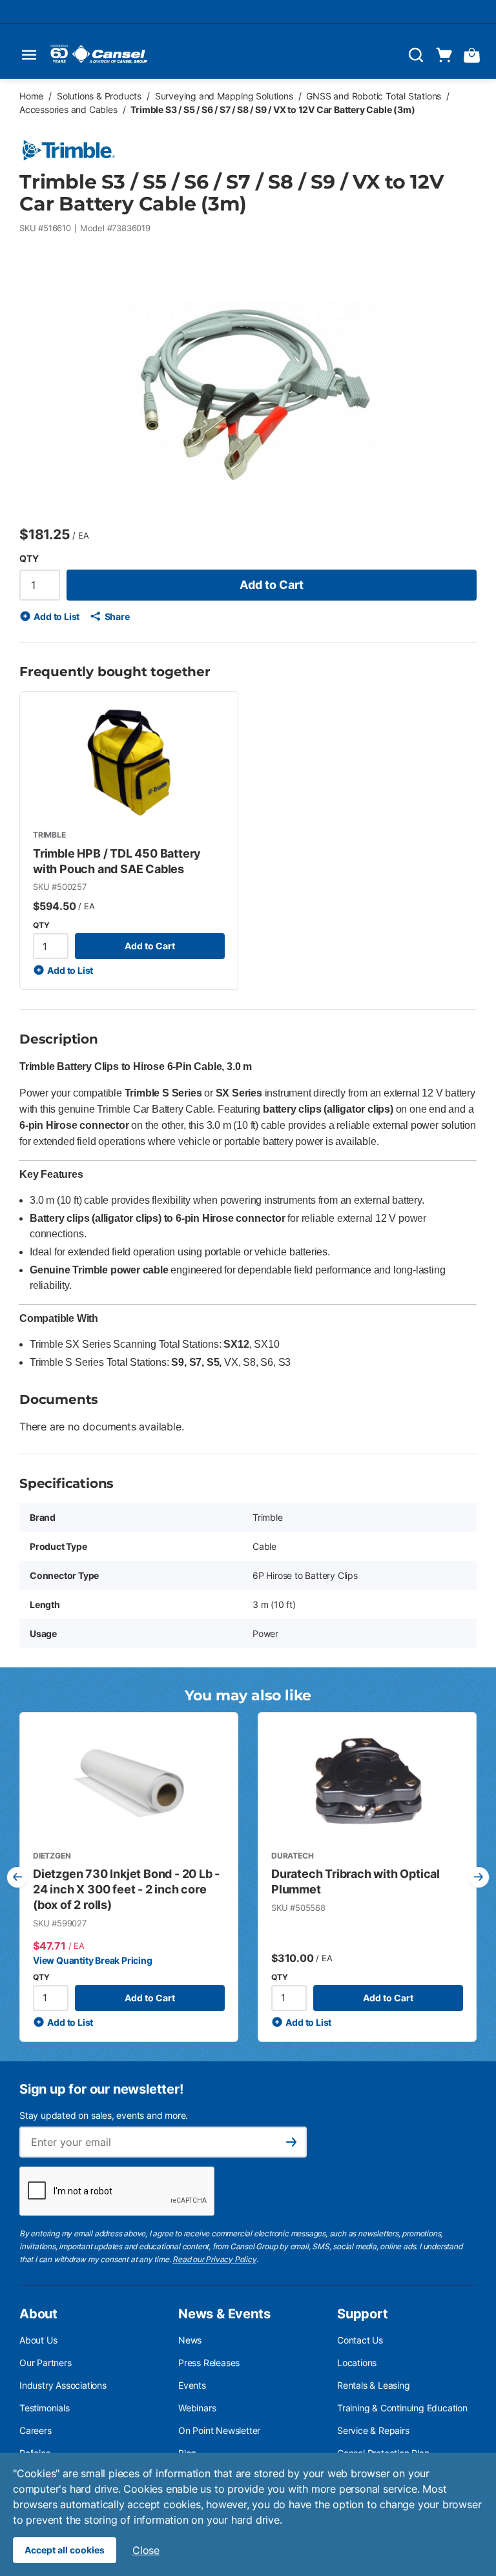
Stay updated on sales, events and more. (104, 2115)
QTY (29, 558)
